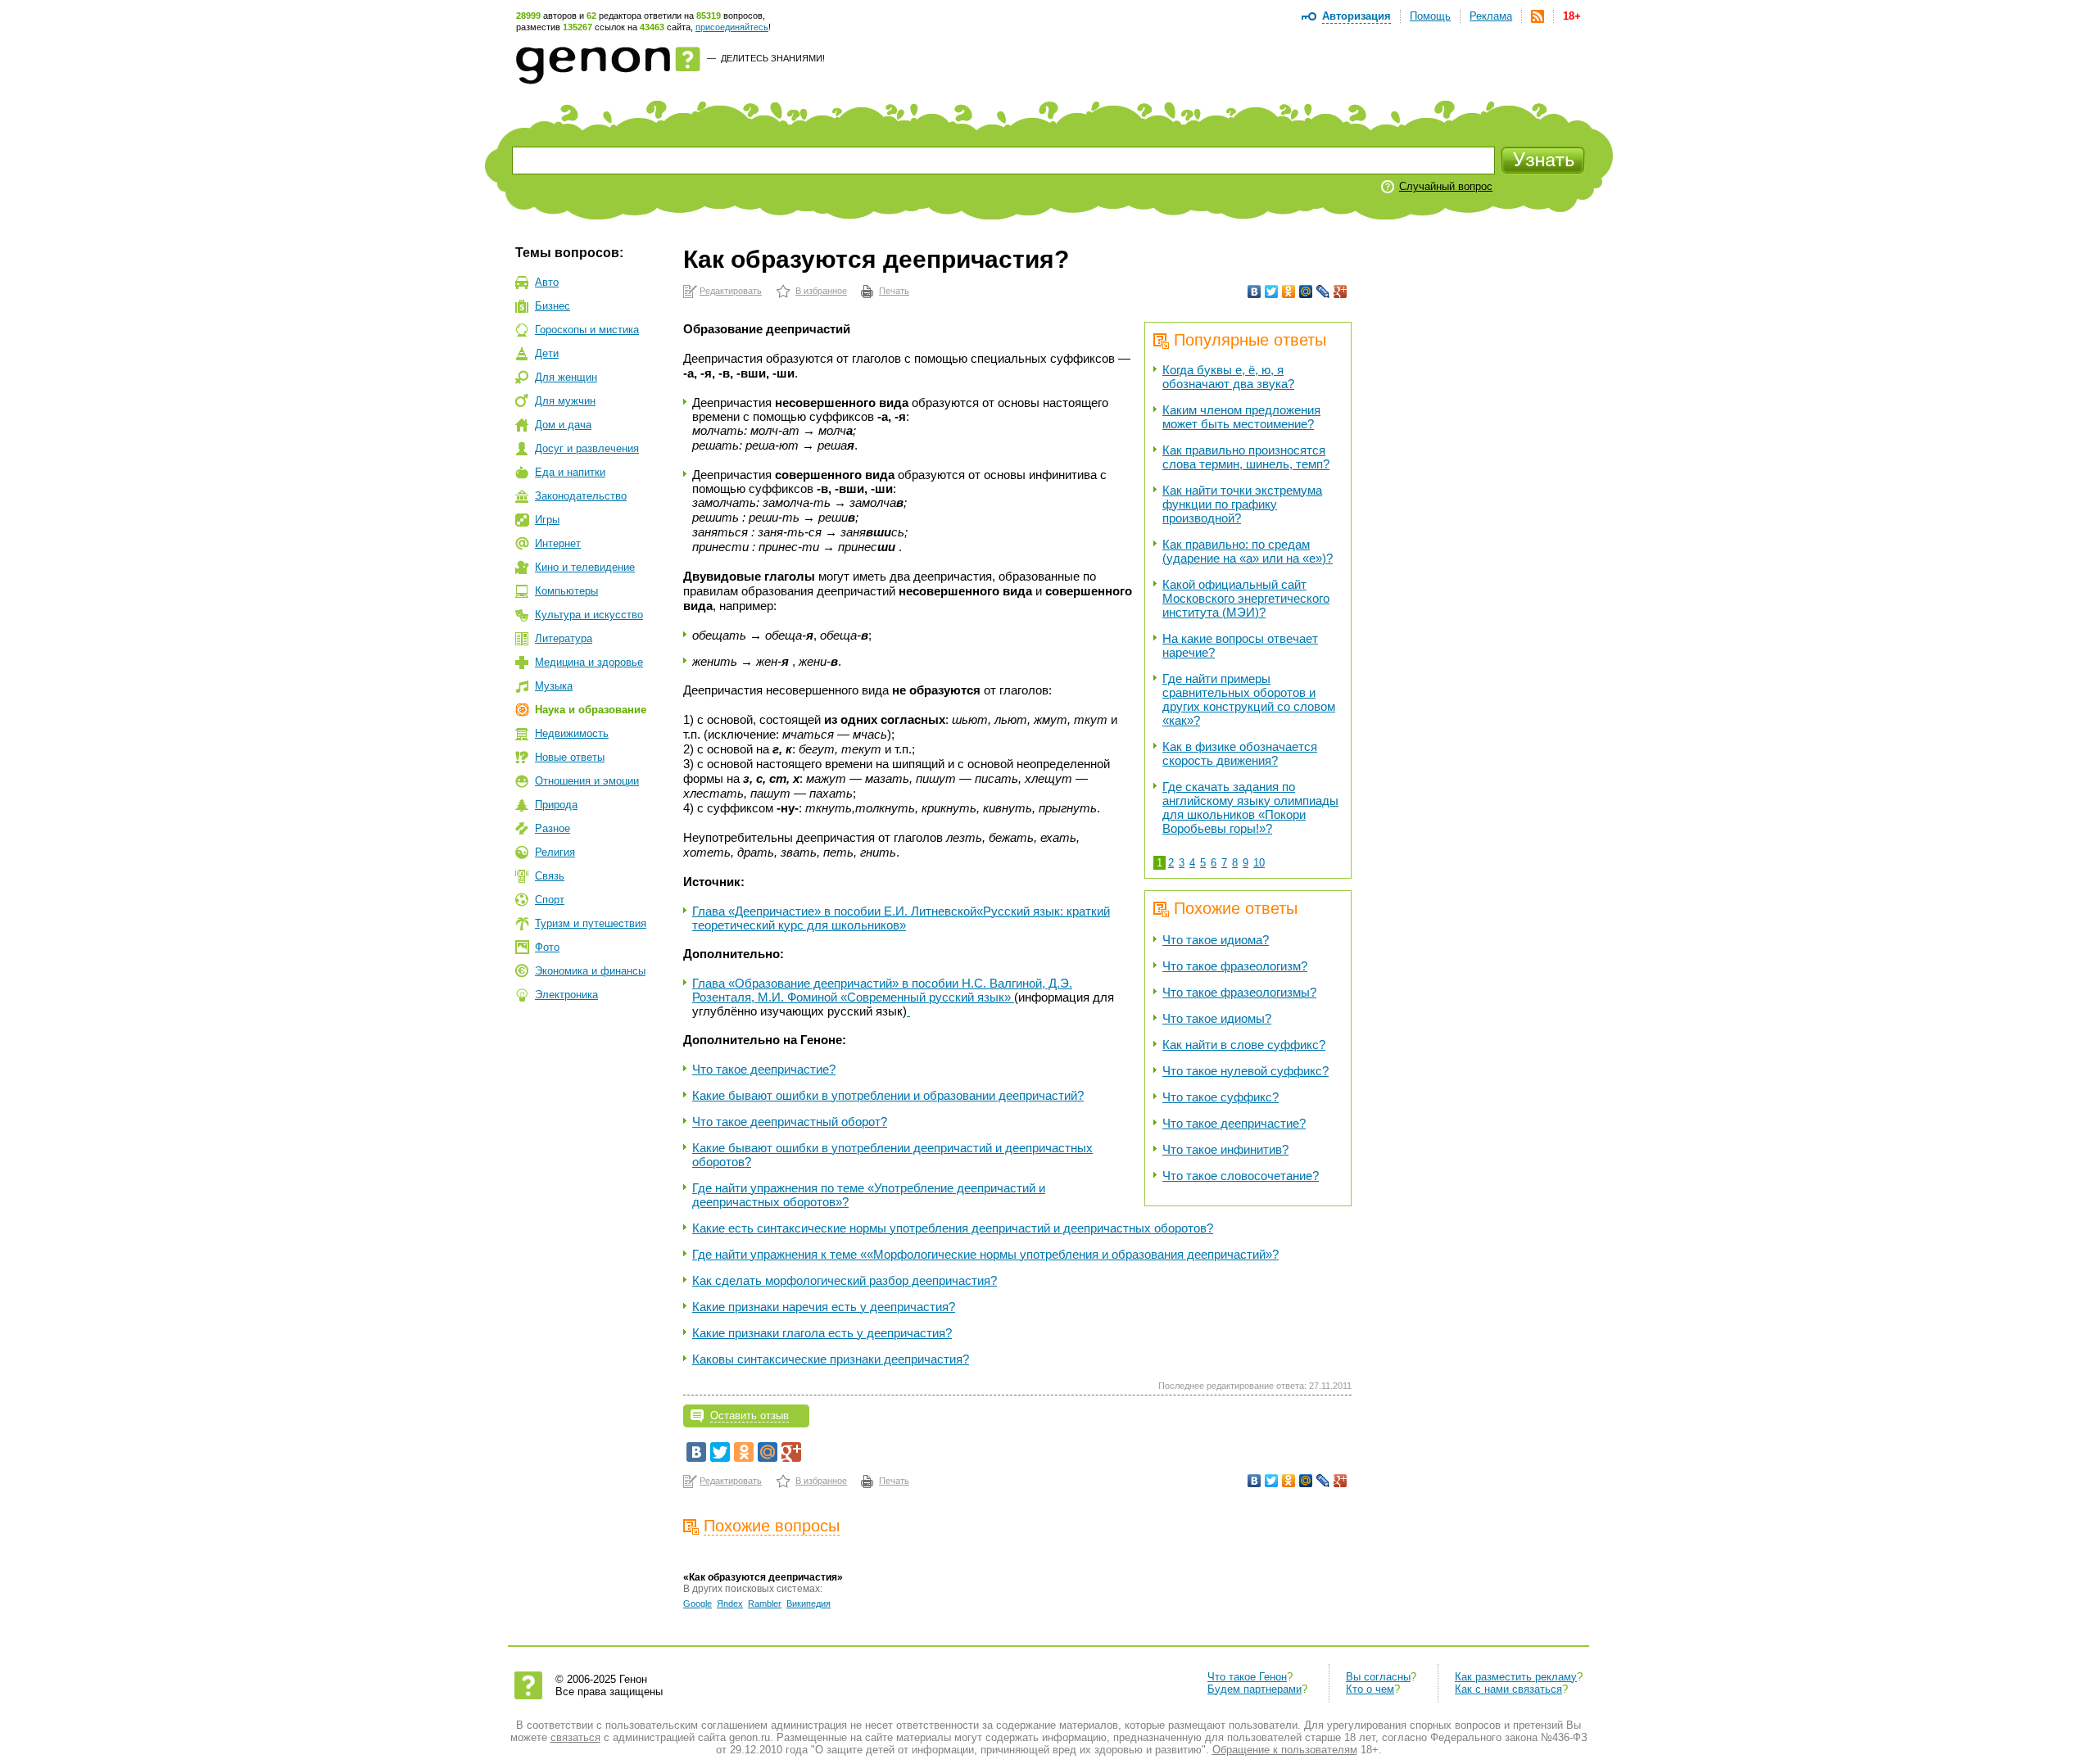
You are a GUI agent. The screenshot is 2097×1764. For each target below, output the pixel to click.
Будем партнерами (1255, 1689)
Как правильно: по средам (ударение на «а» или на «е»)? (1248, 551)
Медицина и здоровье (589, 662)
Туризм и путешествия (591, 923)
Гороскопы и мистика (587, 330)
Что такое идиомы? (1217, 1018)
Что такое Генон (1247, 1677)
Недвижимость (572, 733)
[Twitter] (1272, 292)
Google (697, 1603)
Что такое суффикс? (1221, 1097)
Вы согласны (1378, 1677)
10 (1259, 863)
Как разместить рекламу (1516, 1677)
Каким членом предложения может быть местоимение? (1241, 417)
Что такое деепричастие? (1234, 1123)
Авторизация (1356, 16)
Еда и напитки (570, 472)
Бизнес (553, 306)
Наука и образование (591, 710)
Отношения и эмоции (587, 781)
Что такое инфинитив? (1225, 1149)
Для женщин (566, 377)
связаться (575, 1737)
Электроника (566, 995)
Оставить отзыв (750, 1416)
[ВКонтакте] (1255, 292)
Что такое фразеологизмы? (1239, 992)
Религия (555, 852)
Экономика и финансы (590, 971)
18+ (1572, 16)
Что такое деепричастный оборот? (790, 1122)
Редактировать (731, 291)
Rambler (765, 1603)
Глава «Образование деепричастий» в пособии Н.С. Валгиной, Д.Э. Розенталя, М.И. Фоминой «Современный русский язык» (882, 990)
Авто (547, 282)
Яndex (730, 1603)
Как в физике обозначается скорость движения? (1240, 753)
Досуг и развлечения (587, 448)
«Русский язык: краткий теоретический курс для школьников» (901, 918)
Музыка (554, 686)
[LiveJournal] (1323, 292)
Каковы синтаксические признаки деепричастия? (831, 1359)
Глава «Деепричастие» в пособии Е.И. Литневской (834, 911)
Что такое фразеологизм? (1235, 966)
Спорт (550, 900)
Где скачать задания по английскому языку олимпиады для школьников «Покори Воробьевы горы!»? (1250, 807)
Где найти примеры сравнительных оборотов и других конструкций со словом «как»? (1249, 699)
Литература (564, 638)
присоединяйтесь (732, 27)
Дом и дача (563, 425)
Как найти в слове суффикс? (1244, 1045)
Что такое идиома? (1216, 940)
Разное (553, 828)
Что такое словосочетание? (1241, 1176)
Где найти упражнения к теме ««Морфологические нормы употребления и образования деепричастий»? (985, 1254)
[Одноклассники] (1289, 292)
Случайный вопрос (1446, 186)
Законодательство (581, 496)
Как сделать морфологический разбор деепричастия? (845, 1280)
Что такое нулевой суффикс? (1246, 1071)
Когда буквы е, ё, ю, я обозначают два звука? (1228, 377)
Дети (547, 353)
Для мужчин (565, 401)
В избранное (821, 291)
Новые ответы (570, 757)
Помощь (1430, 16)
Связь (550, 876)
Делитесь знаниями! (773, 58)
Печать (894, 291)
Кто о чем (1370, 1689)
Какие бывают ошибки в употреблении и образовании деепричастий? (888, 1095)
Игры (547, 520)
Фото (547, 947)
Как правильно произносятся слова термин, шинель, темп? (1246, 457)
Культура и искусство (589, 615)
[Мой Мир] (1306, 292)
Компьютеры (566, 591)
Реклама (1491, 16)
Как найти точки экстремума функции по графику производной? (1242, 504)
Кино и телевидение (585, 567)
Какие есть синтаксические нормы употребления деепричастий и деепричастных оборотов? (953, 1228)
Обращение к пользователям (1285, 1750)
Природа (556, 805)
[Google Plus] (1341, 292)
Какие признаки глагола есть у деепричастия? (822, 1333)
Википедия (808, 1603)
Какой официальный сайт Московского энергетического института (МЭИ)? (1246, 598)
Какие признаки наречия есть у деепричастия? (824, 1307)
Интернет (558, 543)
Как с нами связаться (1508, 1689)
